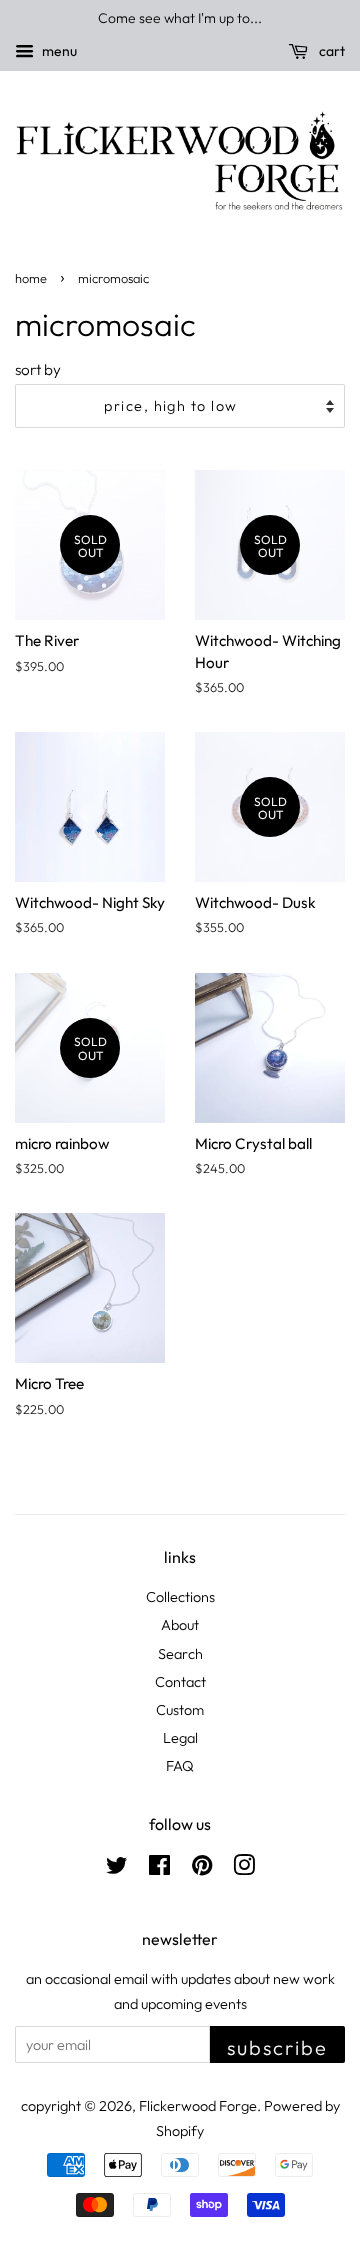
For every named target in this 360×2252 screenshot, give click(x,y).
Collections (180, 1597)
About (180, 1625)
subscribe (277, 2047)
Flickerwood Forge (198, 2106)
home (31, 278)
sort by (38, 369)
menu (58, 51)
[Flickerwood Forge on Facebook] (159, 1869)
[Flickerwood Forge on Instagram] (244, 1869)
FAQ (180, 1766)
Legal (180, 1738)
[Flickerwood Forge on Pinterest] (202, 1869)
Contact (180, 1682)
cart (330, 51)
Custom (180, 1710)
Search (180, 1654)
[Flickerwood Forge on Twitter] (117, 1869)
